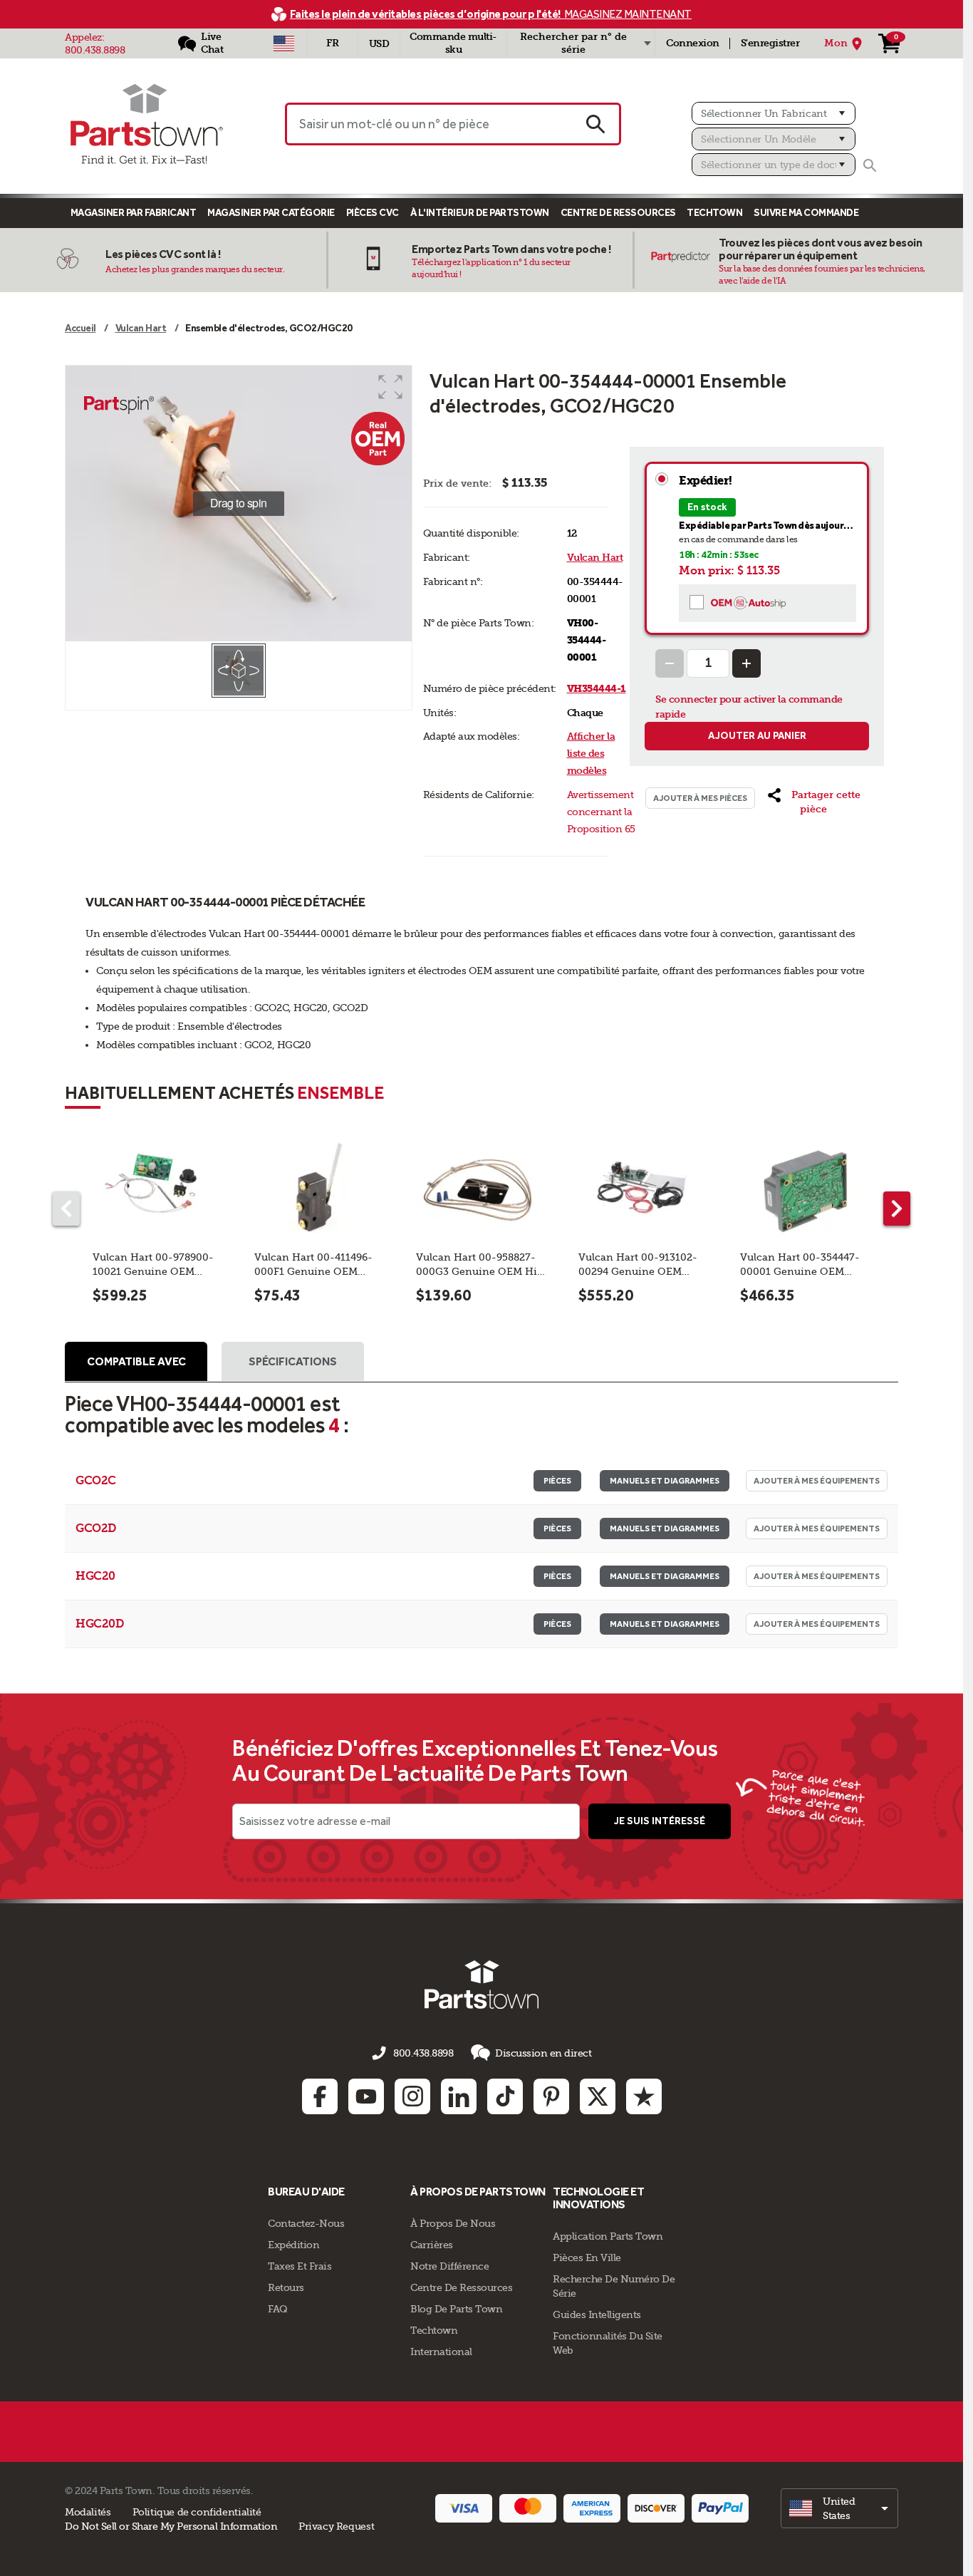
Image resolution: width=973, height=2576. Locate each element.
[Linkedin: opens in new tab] (459, 2096)
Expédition (293, 2245)
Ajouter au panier (757, 736)
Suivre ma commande (806, 213)
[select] (839, 2508)
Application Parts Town (608, 2236)
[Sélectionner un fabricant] (774, 113)
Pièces (557, 1481)
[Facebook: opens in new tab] (320, 2096)
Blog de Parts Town (456, 2309)
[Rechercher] (870, 165)
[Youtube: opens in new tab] (366, 2096)
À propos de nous (453, 2223)
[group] (239, 504)
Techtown (434, 2330)
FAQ (278, 2309)
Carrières (432, 2245)
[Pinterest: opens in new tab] (551, 2096)
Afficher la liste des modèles (591, 754)
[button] (390, 387)
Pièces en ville (587, 2257)
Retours (286, 2287)
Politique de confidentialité (197, 2512)
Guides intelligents (597, 2314)
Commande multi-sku (453, 43)
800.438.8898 (95, 50)
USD (379, 44)
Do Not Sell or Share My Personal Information (171, 2526)
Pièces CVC (373, 213)
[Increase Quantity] (746, 663)
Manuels (665, 1481)
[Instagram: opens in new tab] (412, 2096)
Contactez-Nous (306, 2223)
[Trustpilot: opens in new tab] (644, 2096)
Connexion (693, 43)
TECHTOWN (714, 213)
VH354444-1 (597, 689)
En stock (707, 507)
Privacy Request (336, 2526)
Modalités (88, 2512)
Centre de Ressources (618, 213)
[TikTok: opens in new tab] (505, 2096)
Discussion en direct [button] (543, 2053)
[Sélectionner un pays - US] (284, 43)
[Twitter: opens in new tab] (598, 2096)
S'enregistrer (770, 43)
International (441, 2352)
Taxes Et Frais (300, 2266)
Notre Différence (449, 2266)
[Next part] (897, 1209)
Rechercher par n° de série (573, 43)
